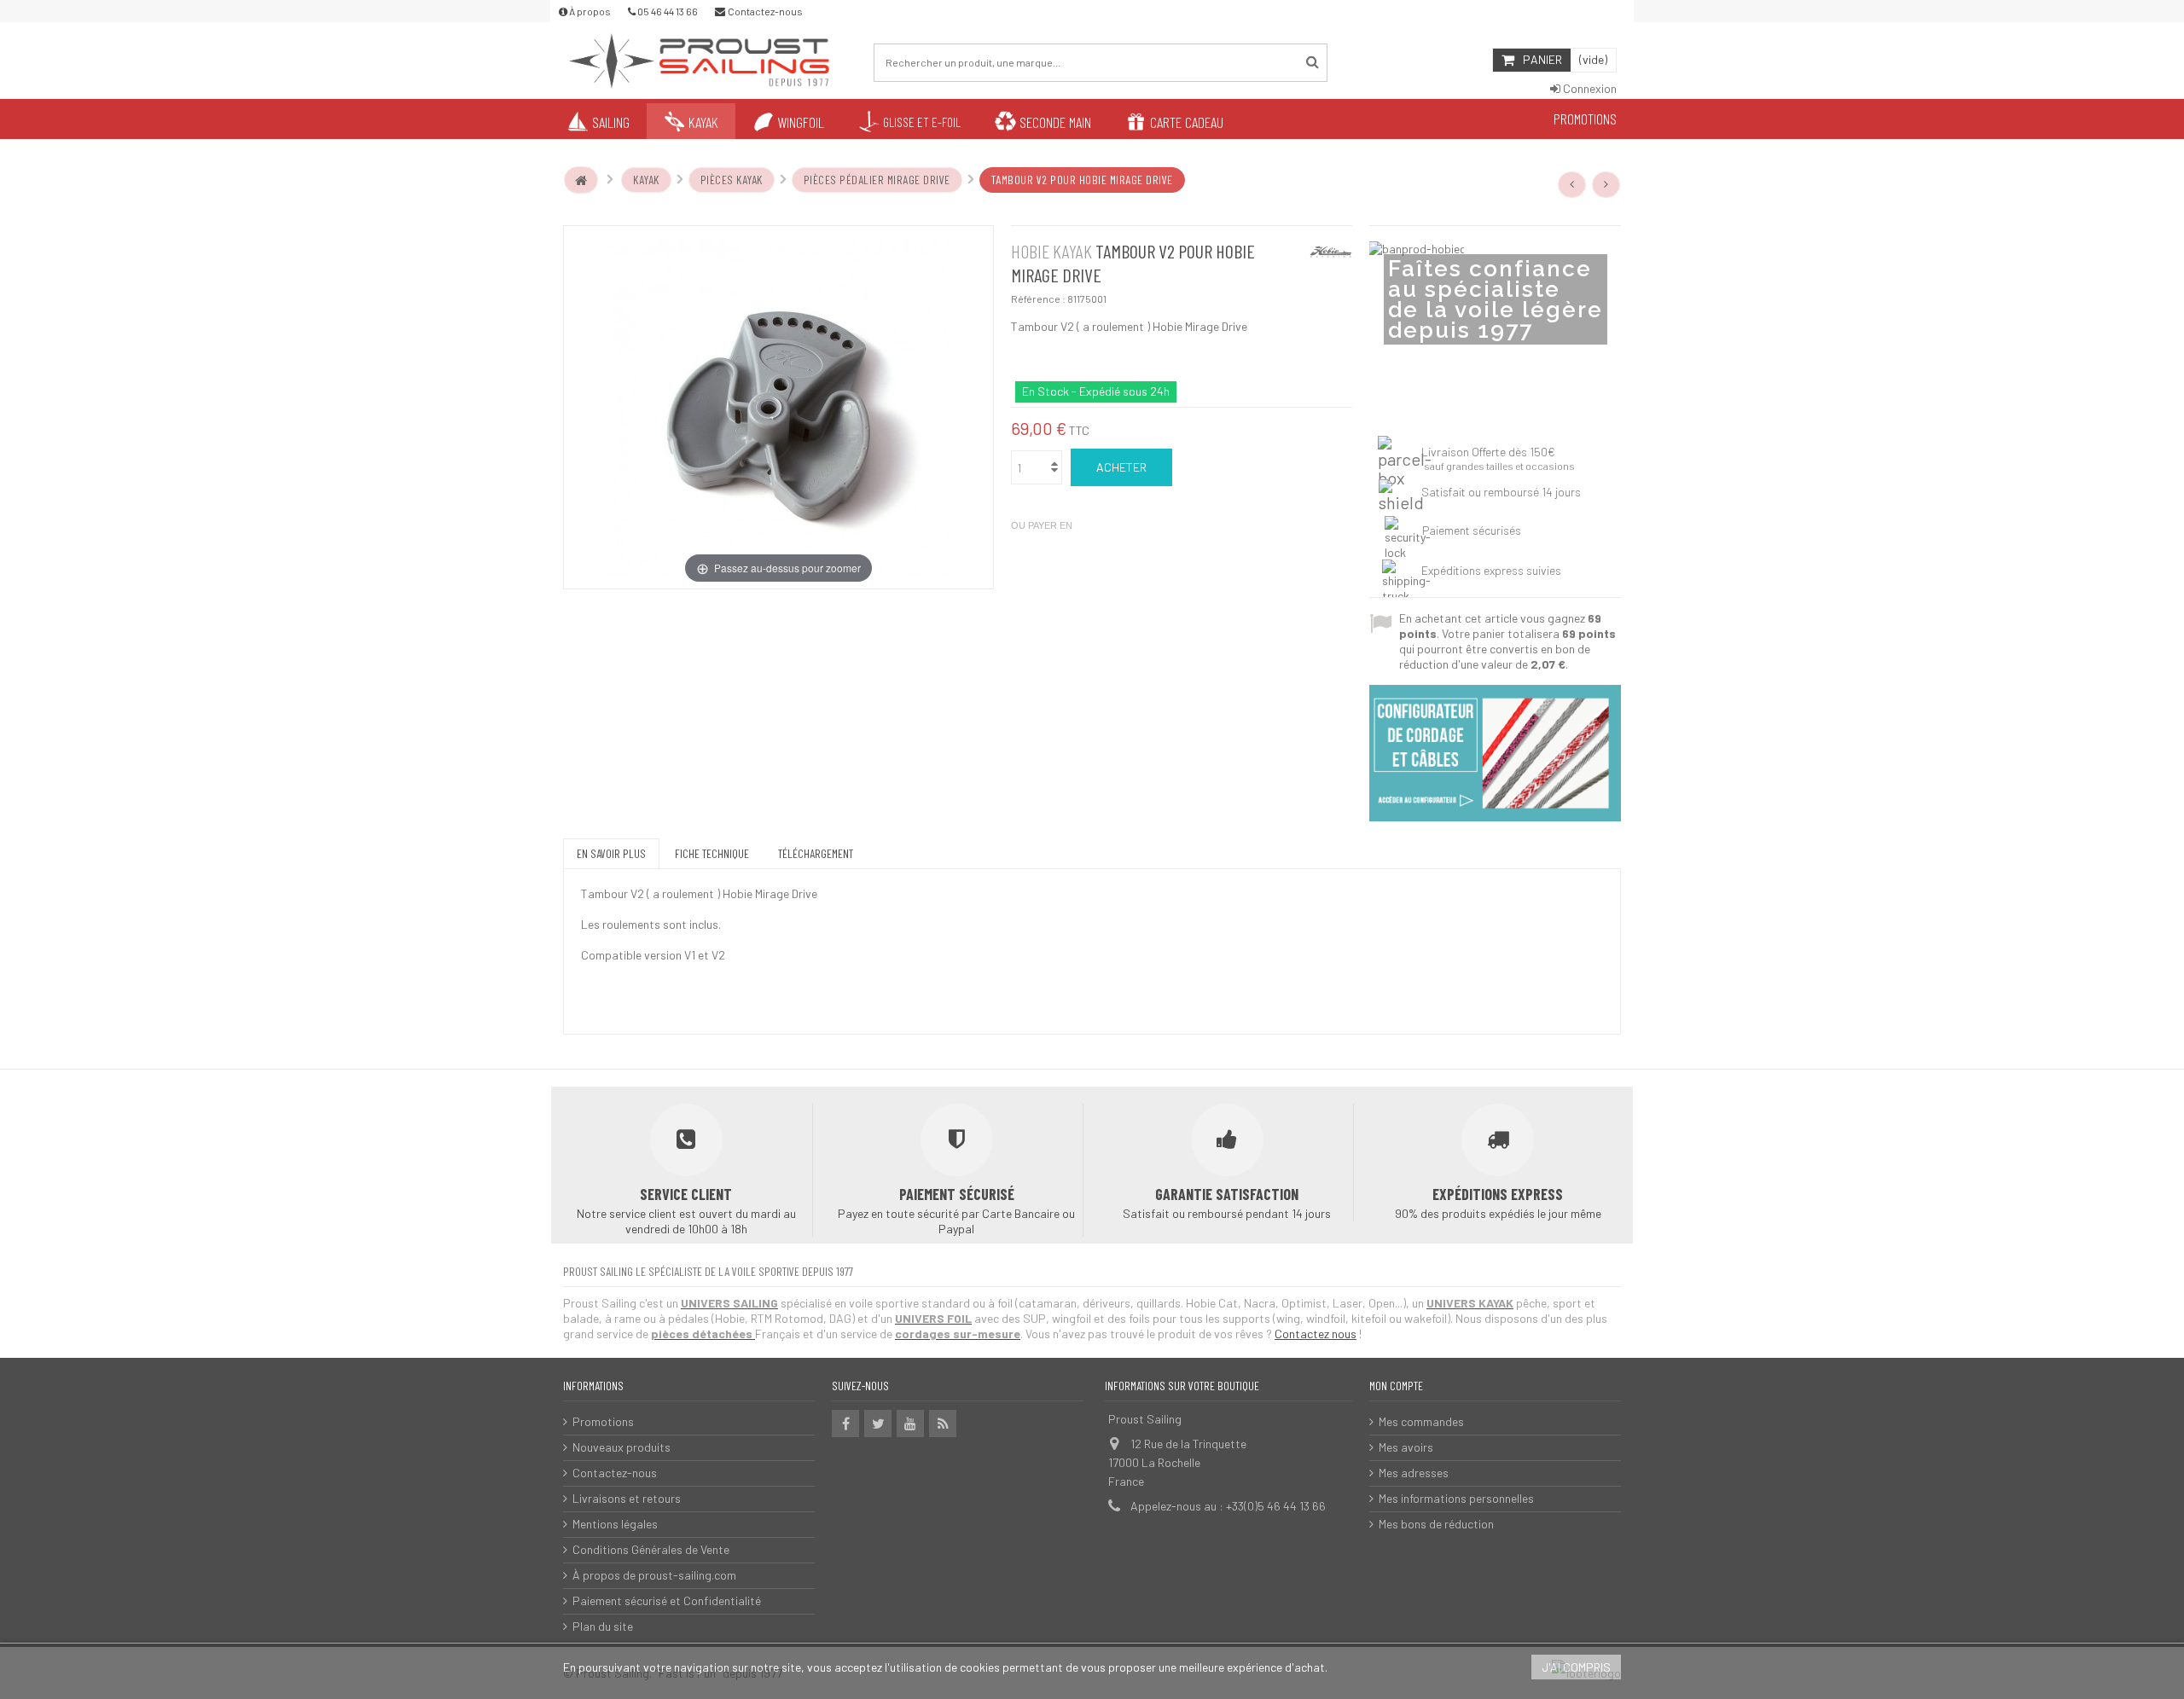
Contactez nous (1316, 1334)
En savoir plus (611, 853)
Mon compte (1396, 1386)
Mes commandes (1421, 1421)
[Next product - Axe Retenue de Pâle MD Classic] (1606, 184)
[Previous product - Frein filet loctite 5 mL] (1572, 184)
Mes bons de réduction (1436, 1524)
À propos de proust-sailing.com (654, 1575)
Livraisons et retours (627, 1498)
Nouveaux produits (622, 1447)
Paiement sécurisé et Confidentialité (667, 1600)
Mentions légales (615, 1524)
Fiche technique (712, 853)
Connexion (1589, 88)
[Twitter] (878, 1424)
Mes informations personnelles (1456, 1498)
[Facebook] (845, 1424)
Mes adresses (1414, 1473)
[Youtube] (910, 1424)
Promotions (603, 1421)
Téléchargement (816, 853)
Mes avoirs (1406, 1447)
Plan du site (603, 1626)
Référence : (1038, 299)
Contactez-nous (615, 1473)
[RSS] (943, 1424)
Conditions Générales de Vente (651, 1549)
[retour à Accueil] (581, 180)
